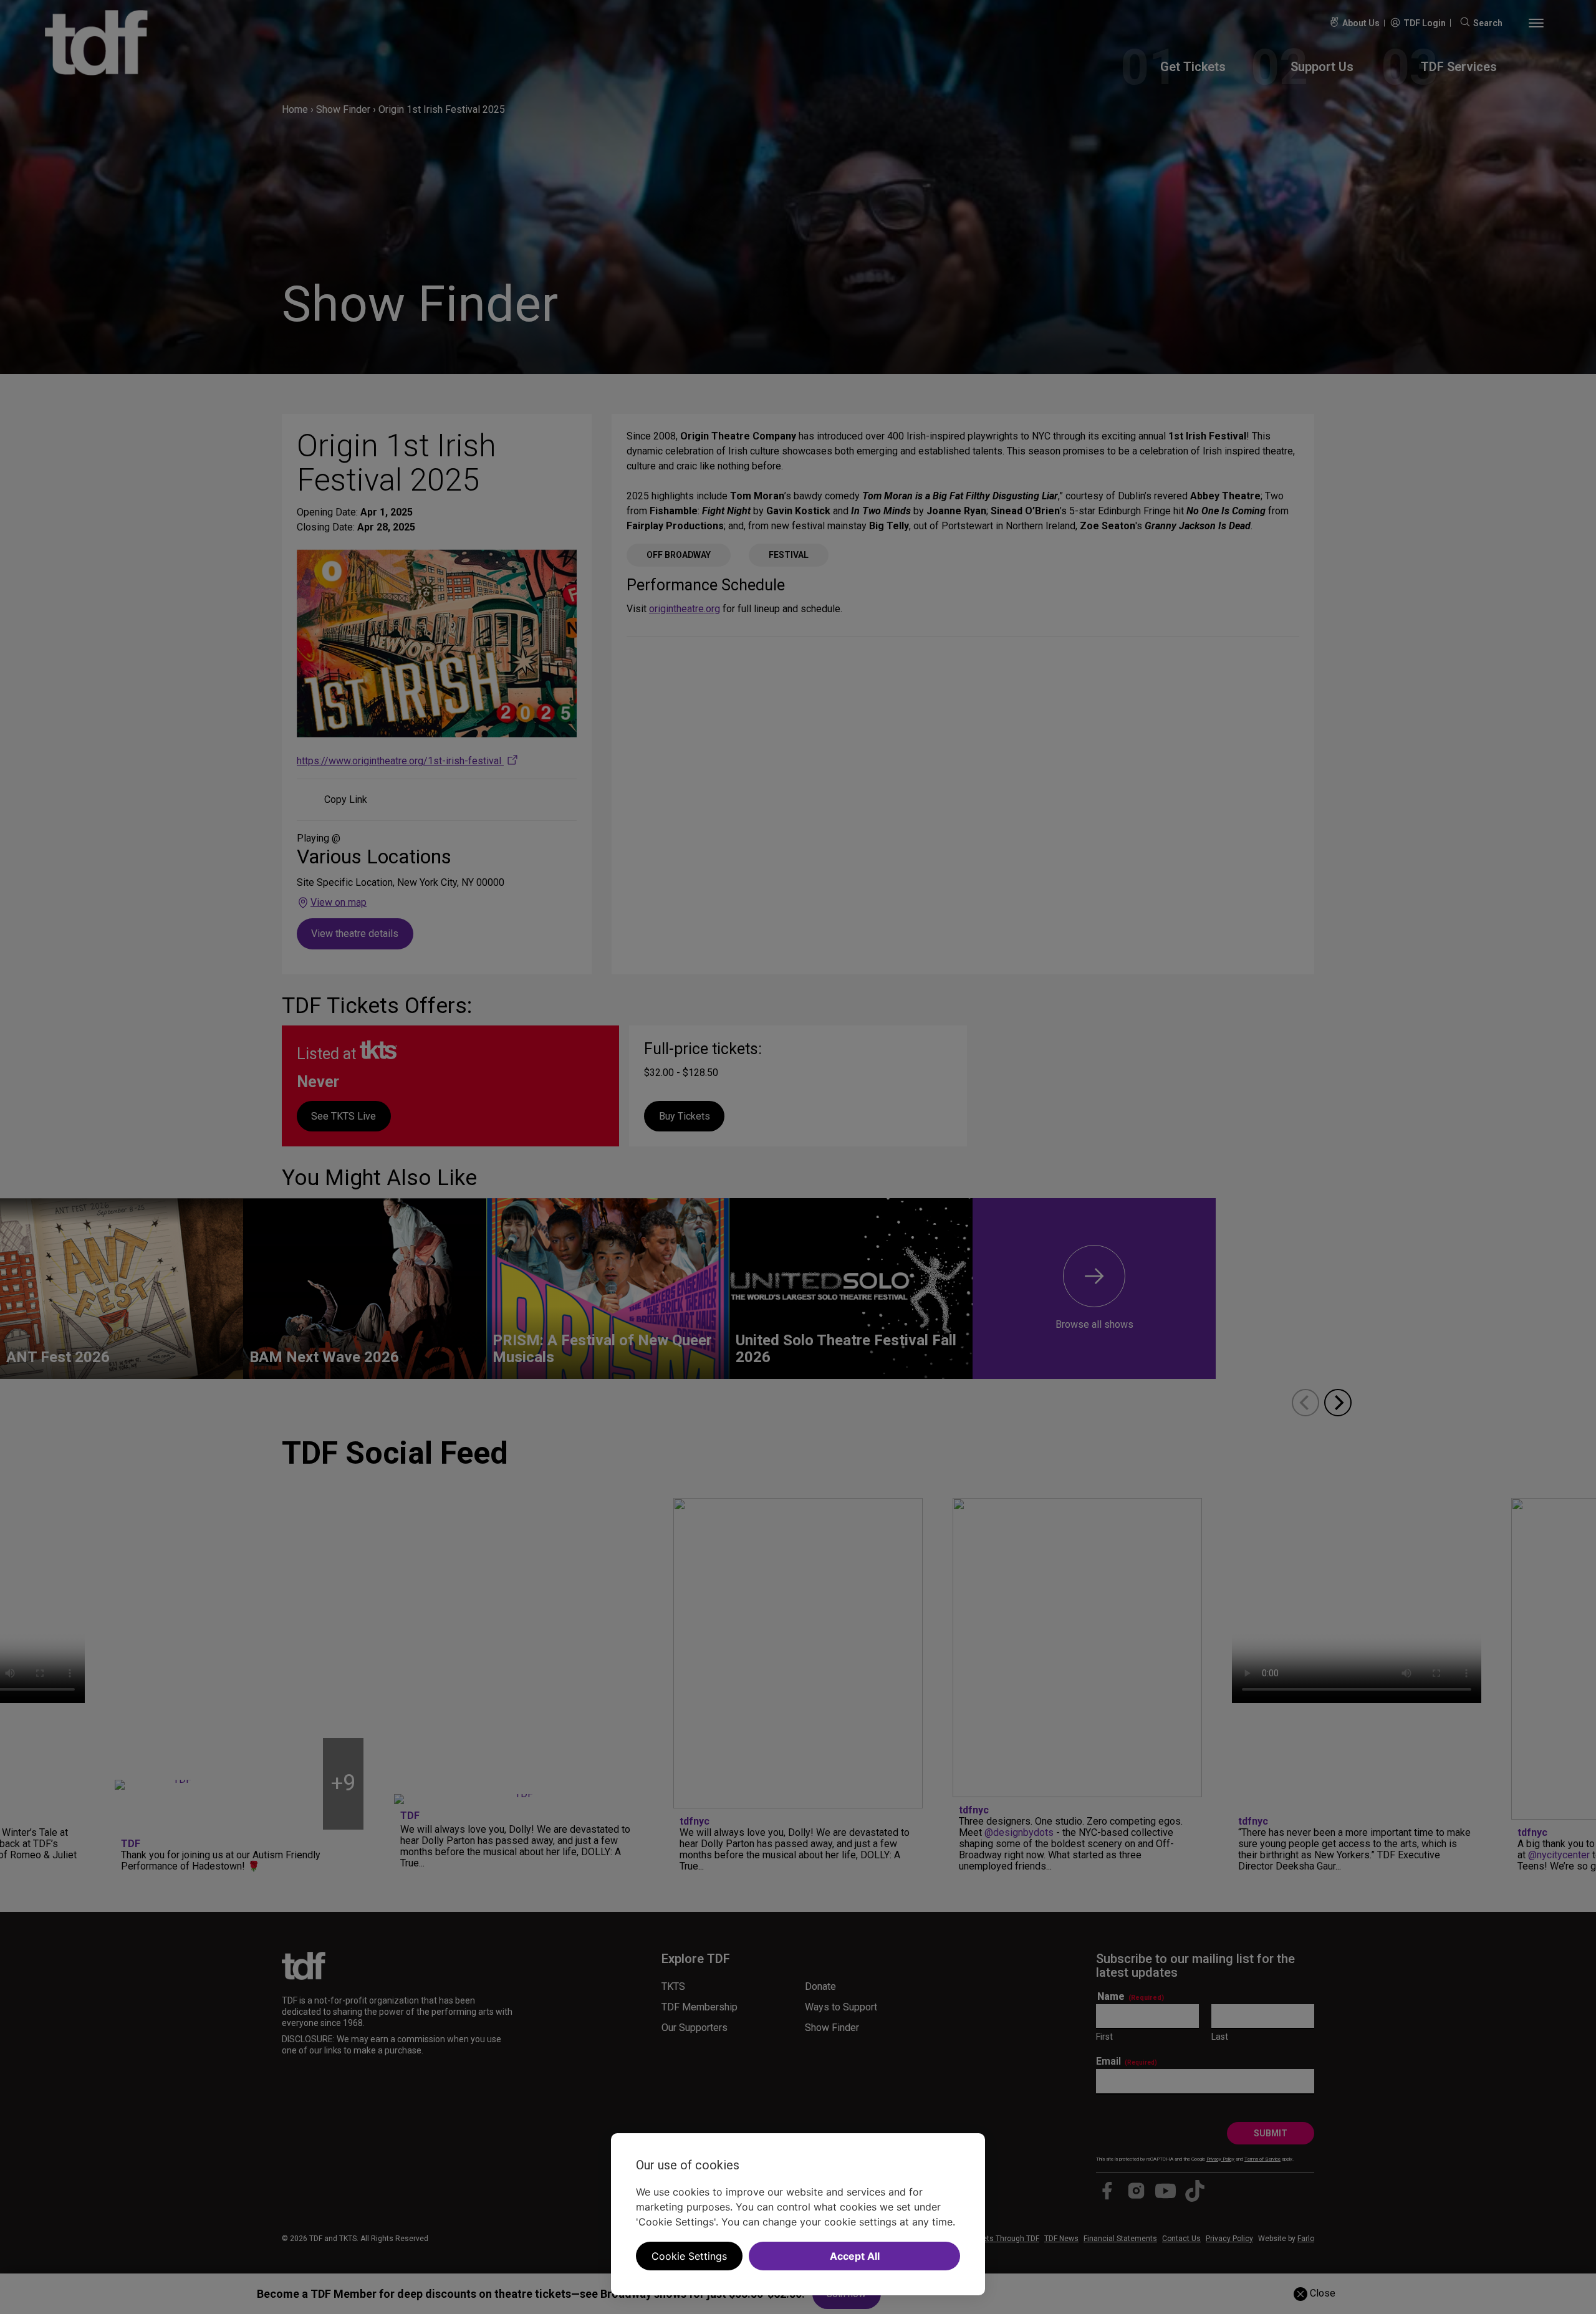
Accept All (855, 2256)
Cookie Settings (689, 2256)
